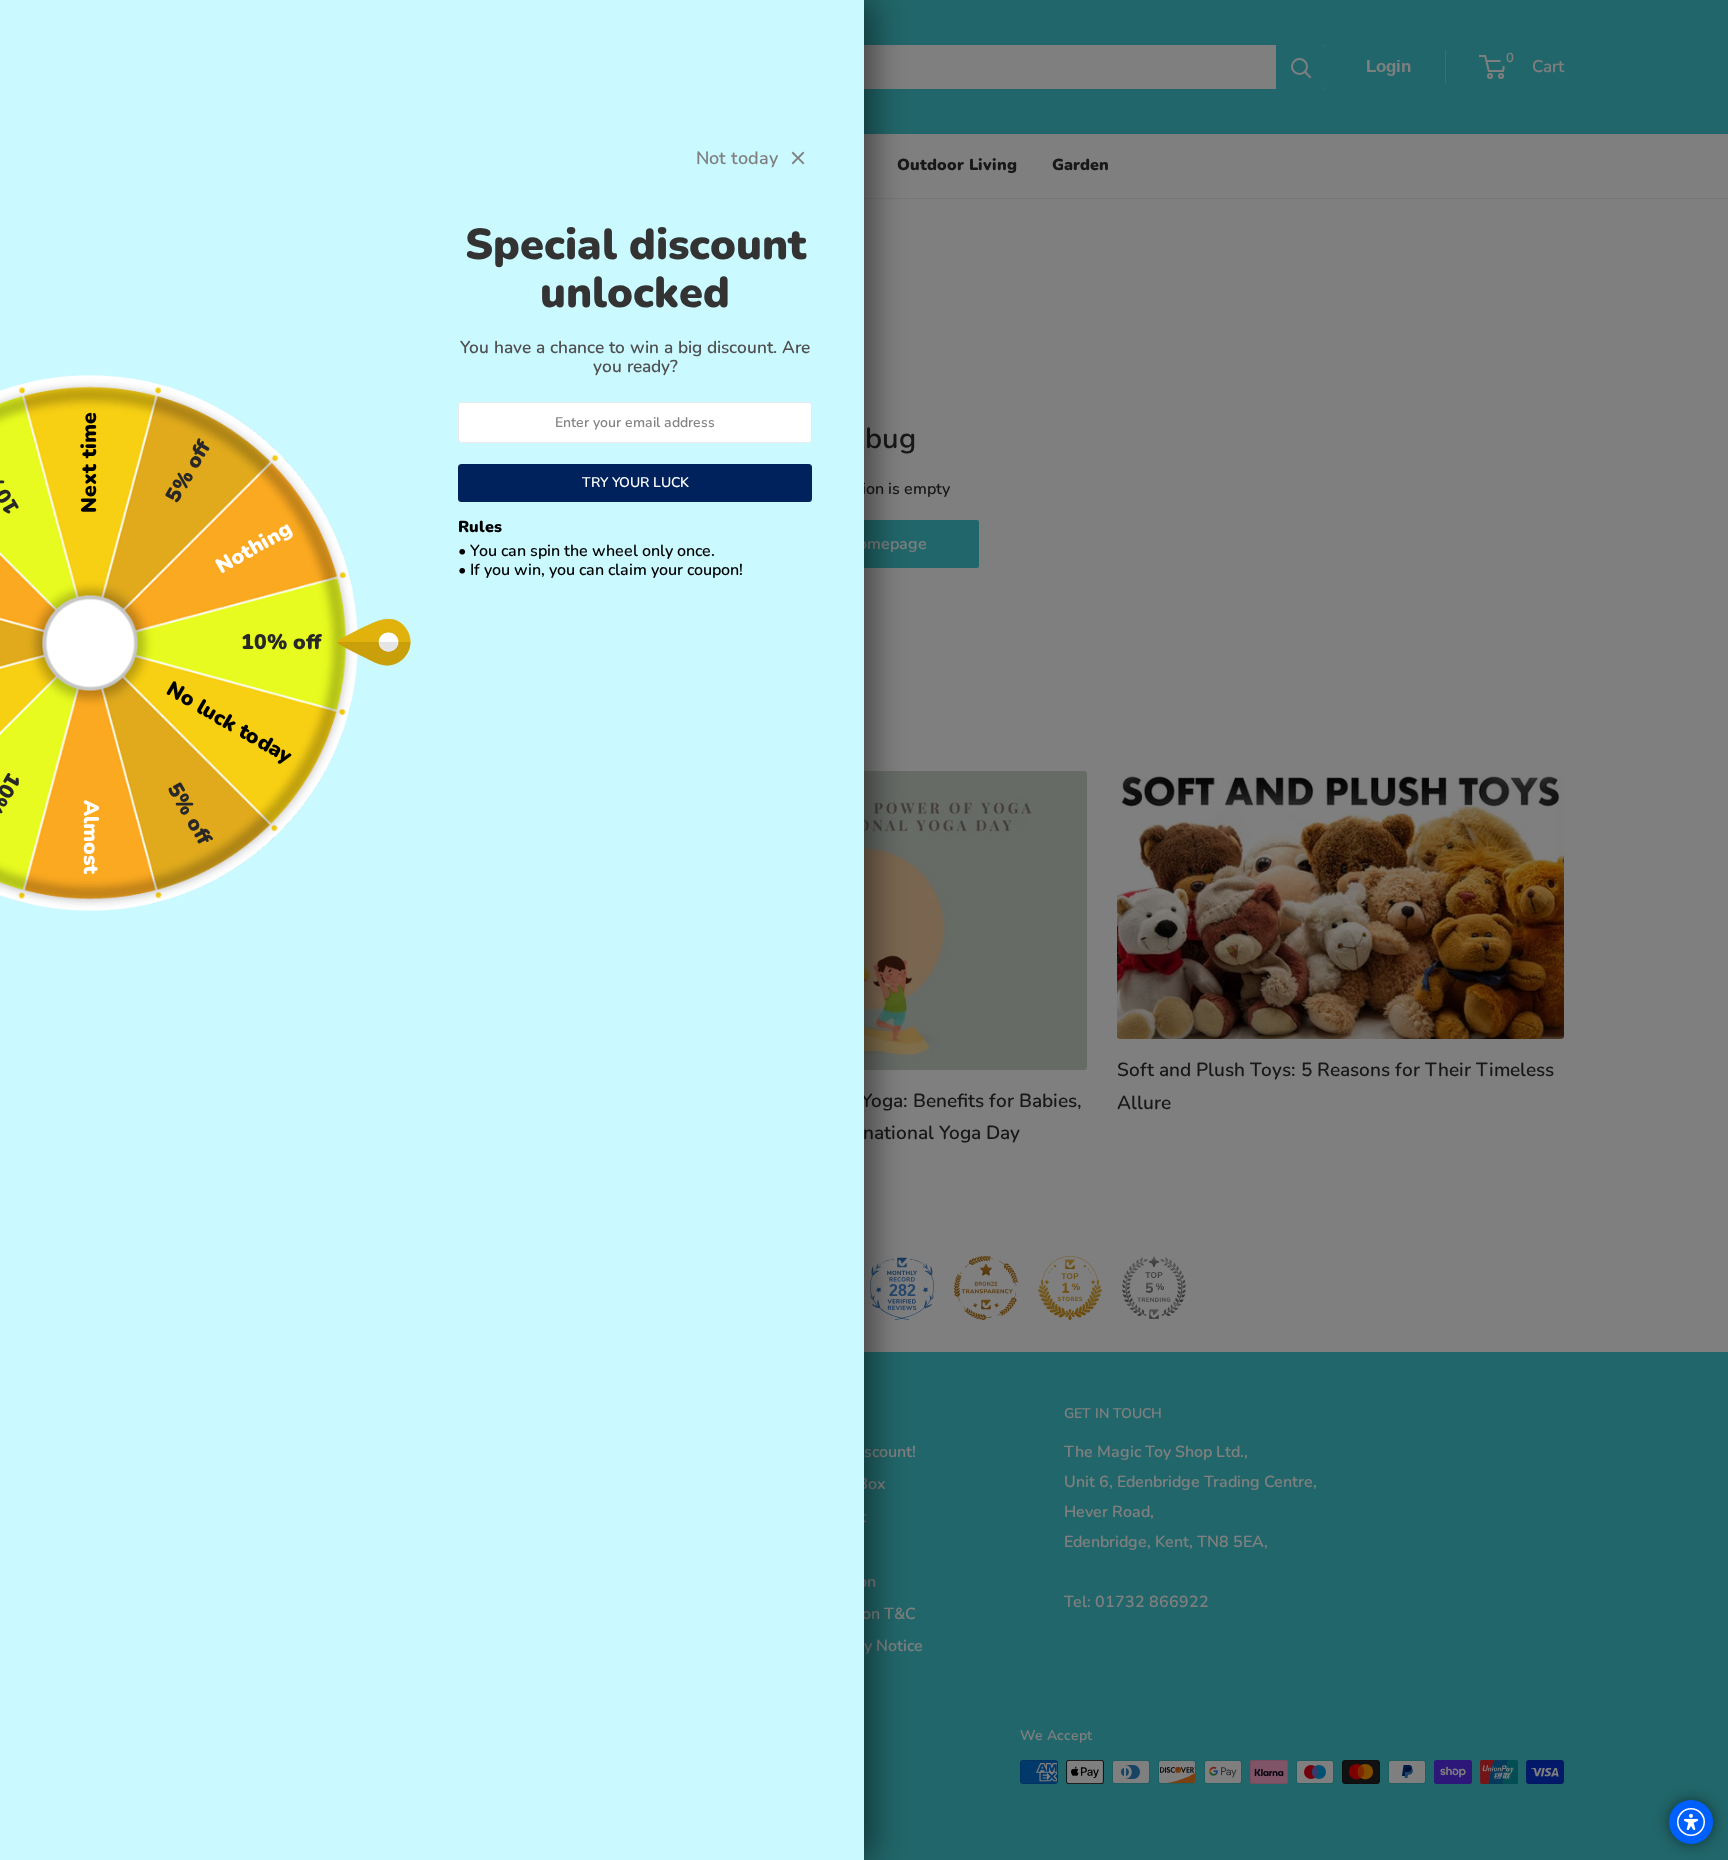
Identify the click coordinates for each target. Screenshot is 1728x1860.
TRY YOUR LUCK (635, 482)
